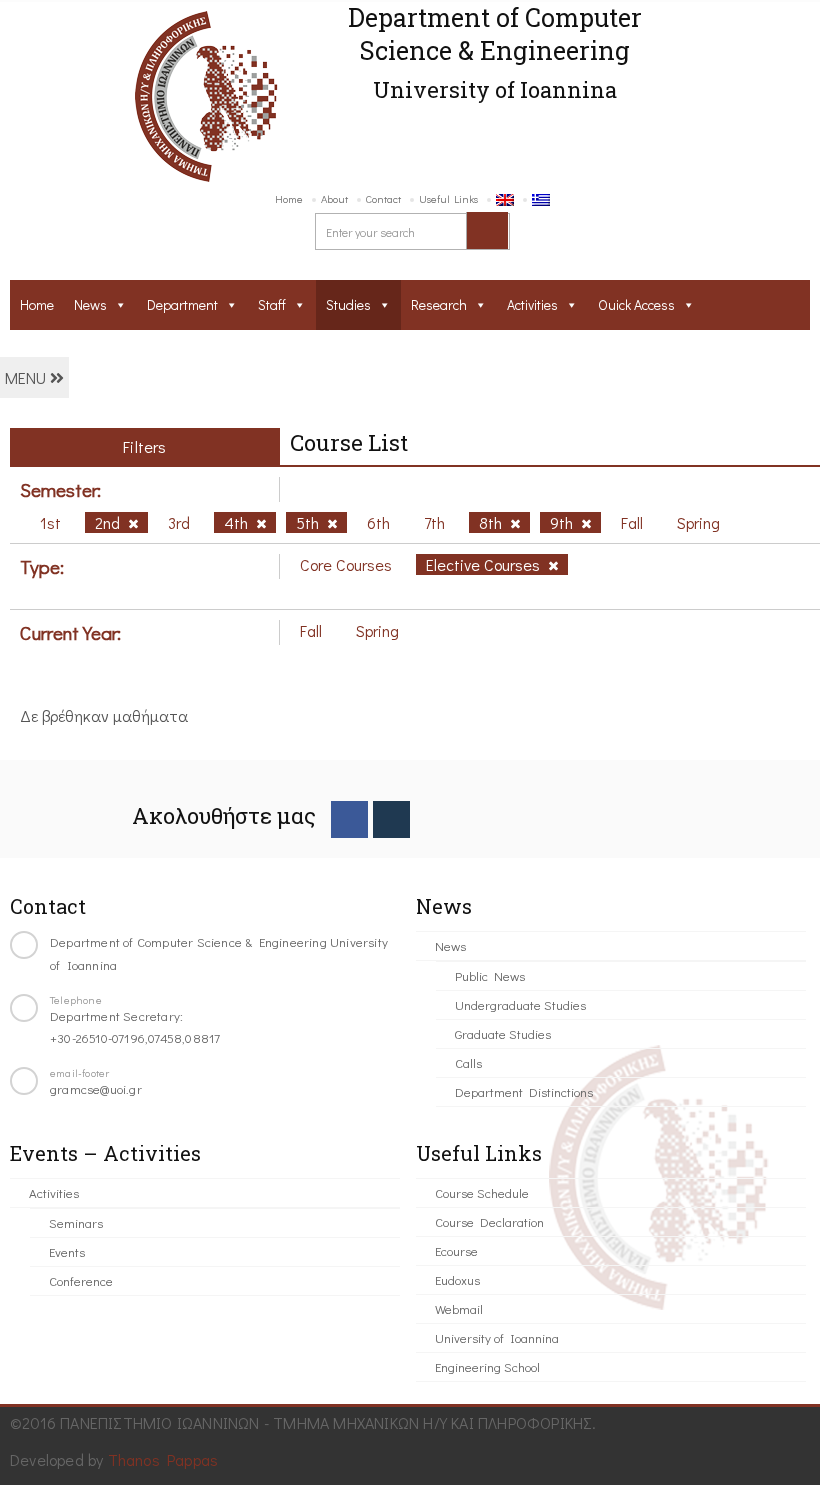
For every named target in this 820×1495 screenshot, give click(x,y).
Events (67, 1251)
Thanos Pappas (163, 1459)
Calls (468, 1062)
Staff (272, 304)
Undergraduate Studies (520, 1004)
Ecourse (456, 1250)
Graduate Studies (503, 1033)
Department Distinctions (524, 1091)
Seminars (76, 1222)
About (334, 198)
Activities (532, 304)
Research (439, 304)
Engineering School (487, 1366)
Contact (383, 198)
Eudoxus (457, 1279)
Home (289, 198)
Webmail (459, 1308)
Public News (490, 975)
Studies (348, 304)
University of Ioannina (497, 1337)
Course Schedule (482, 1192)
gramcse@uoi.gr (96, 1088)
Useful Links (448, 198)
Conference (81, 1280)
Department (182, 304)
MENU (27, 377)
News (90, 304)
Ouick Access (636, 304)
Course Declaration (489, 1221)
